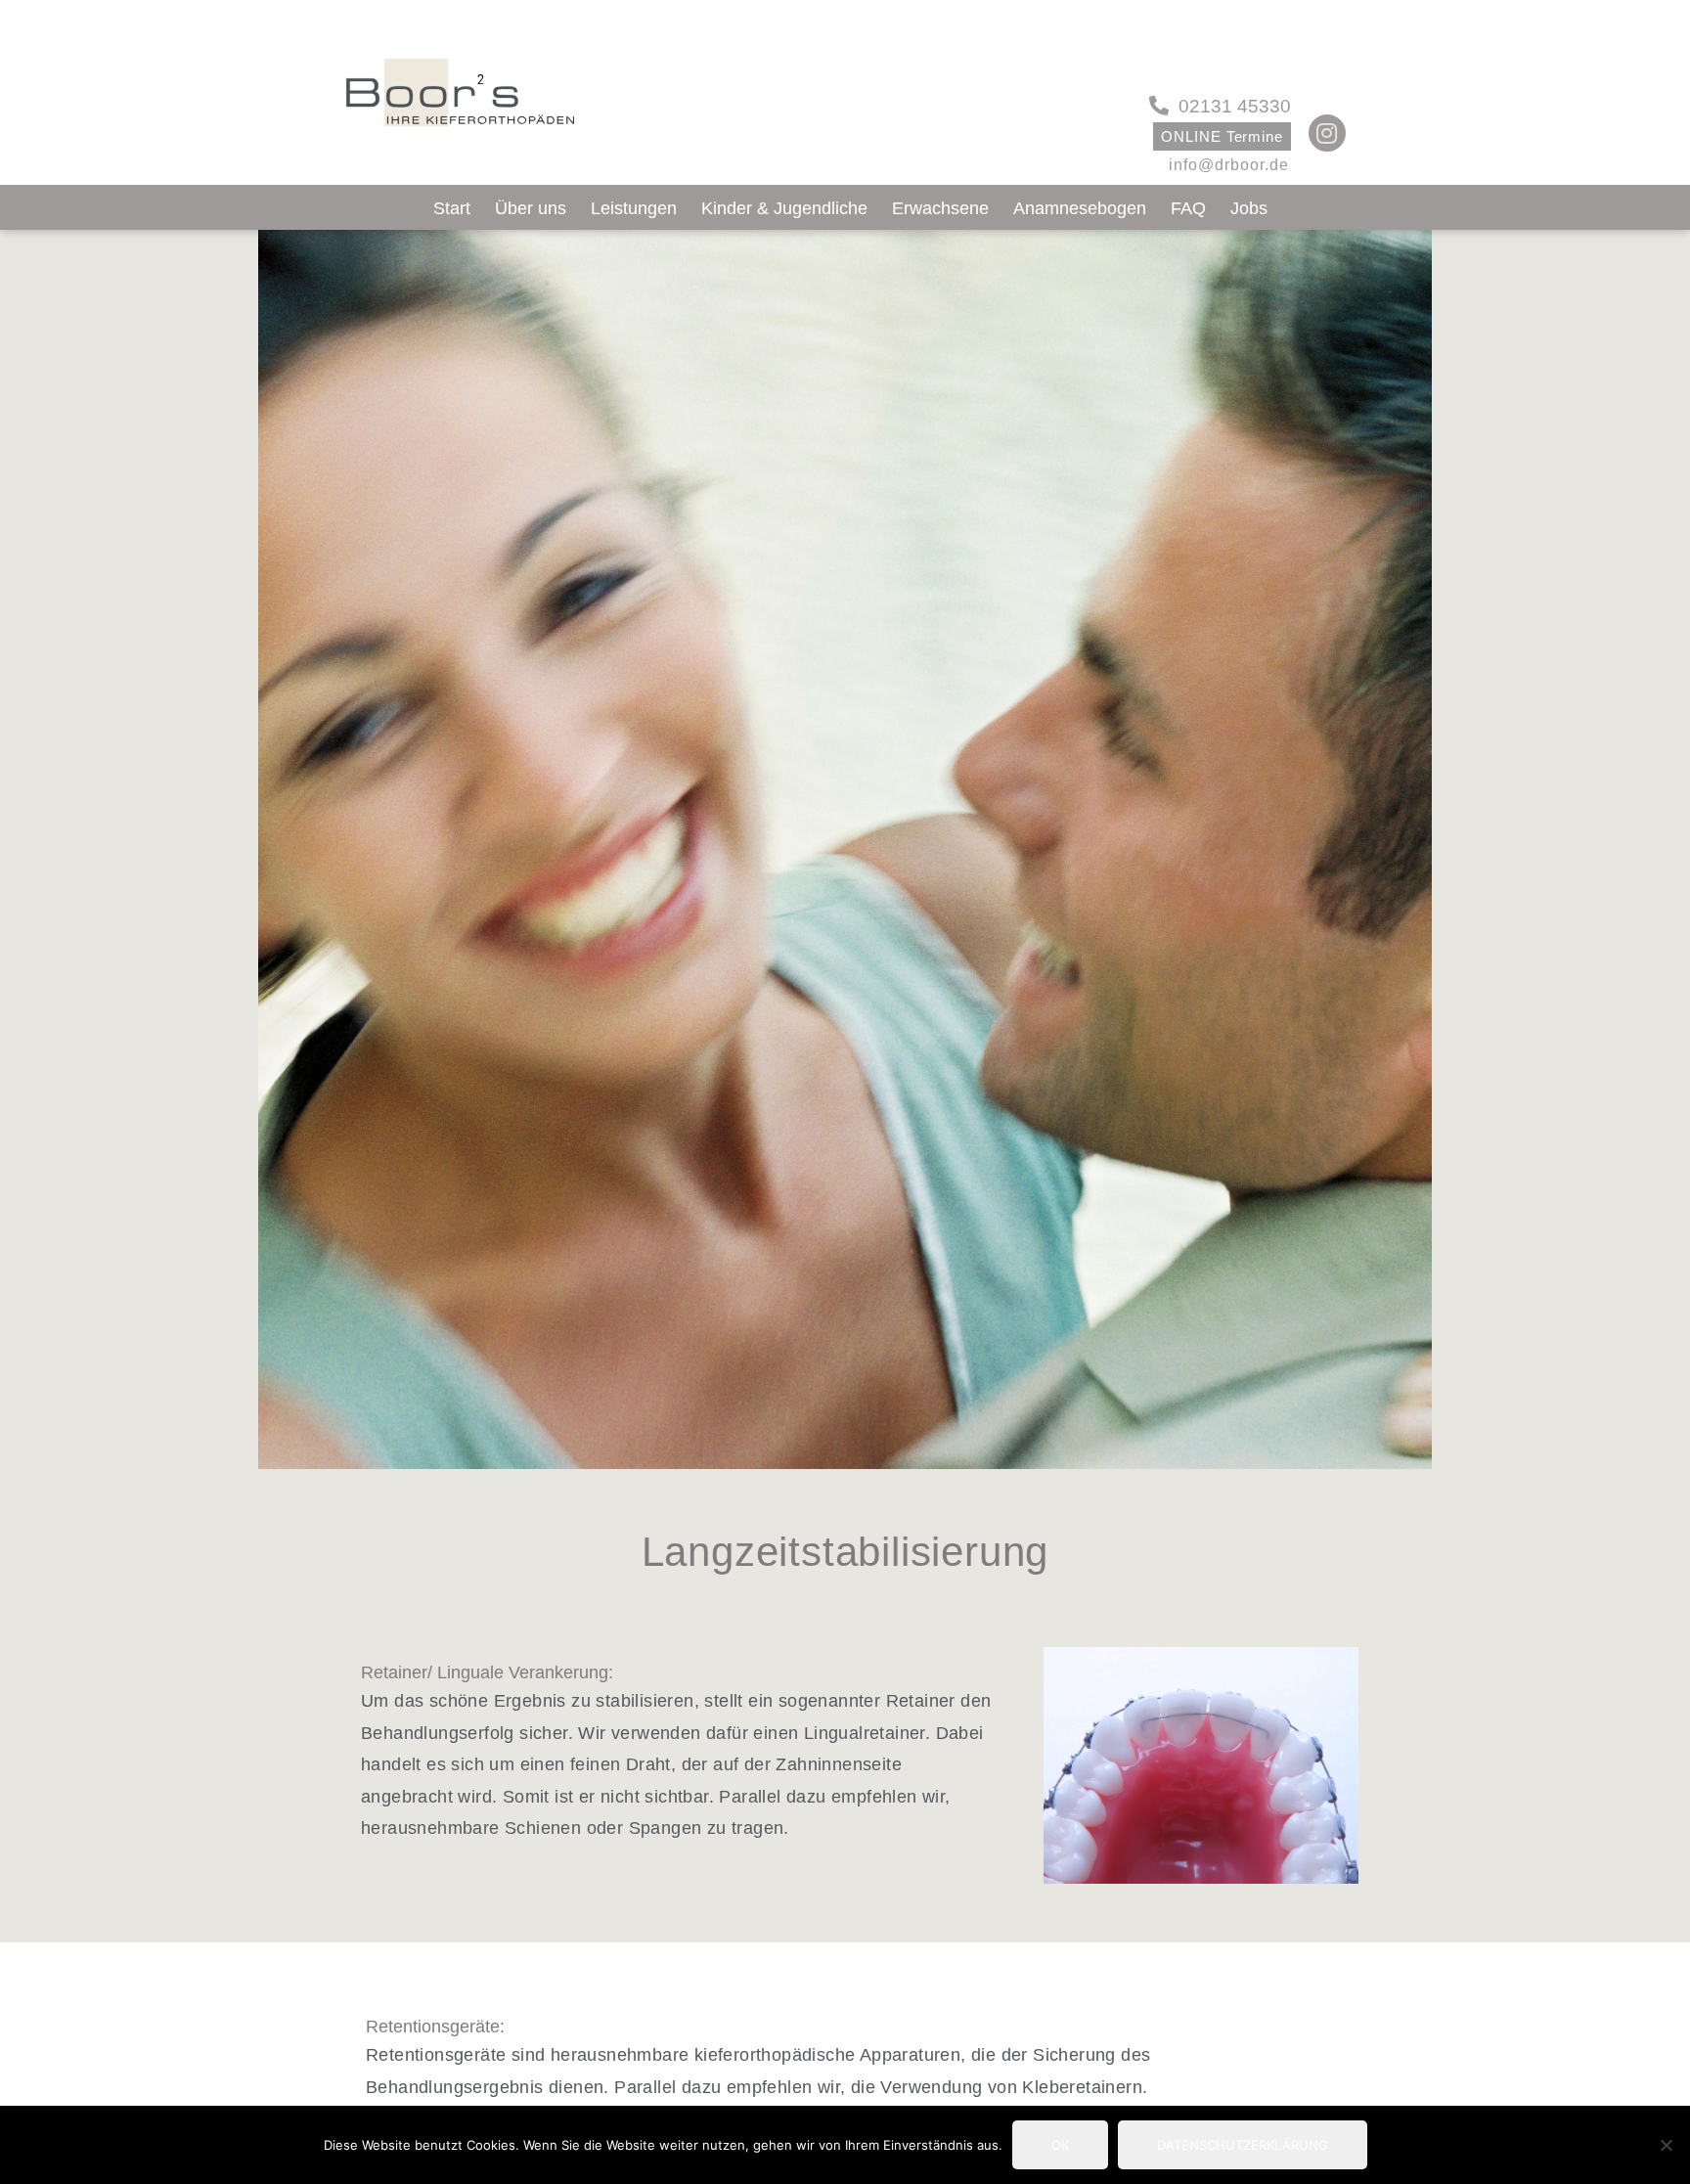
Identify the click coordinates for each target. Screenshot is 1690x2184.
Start (452, 208)
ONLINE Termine (1222, 136)
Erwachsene (940, 208)
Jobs (1249, 208)
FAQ (1188, 208)
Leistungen (634, 208)
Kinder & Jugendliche (784, 208)
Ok (1060, 2145)
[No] (1666, 2145)
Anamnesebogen (1080, 208)
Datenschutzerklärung (1243, 2145)
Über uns (531, 208)
